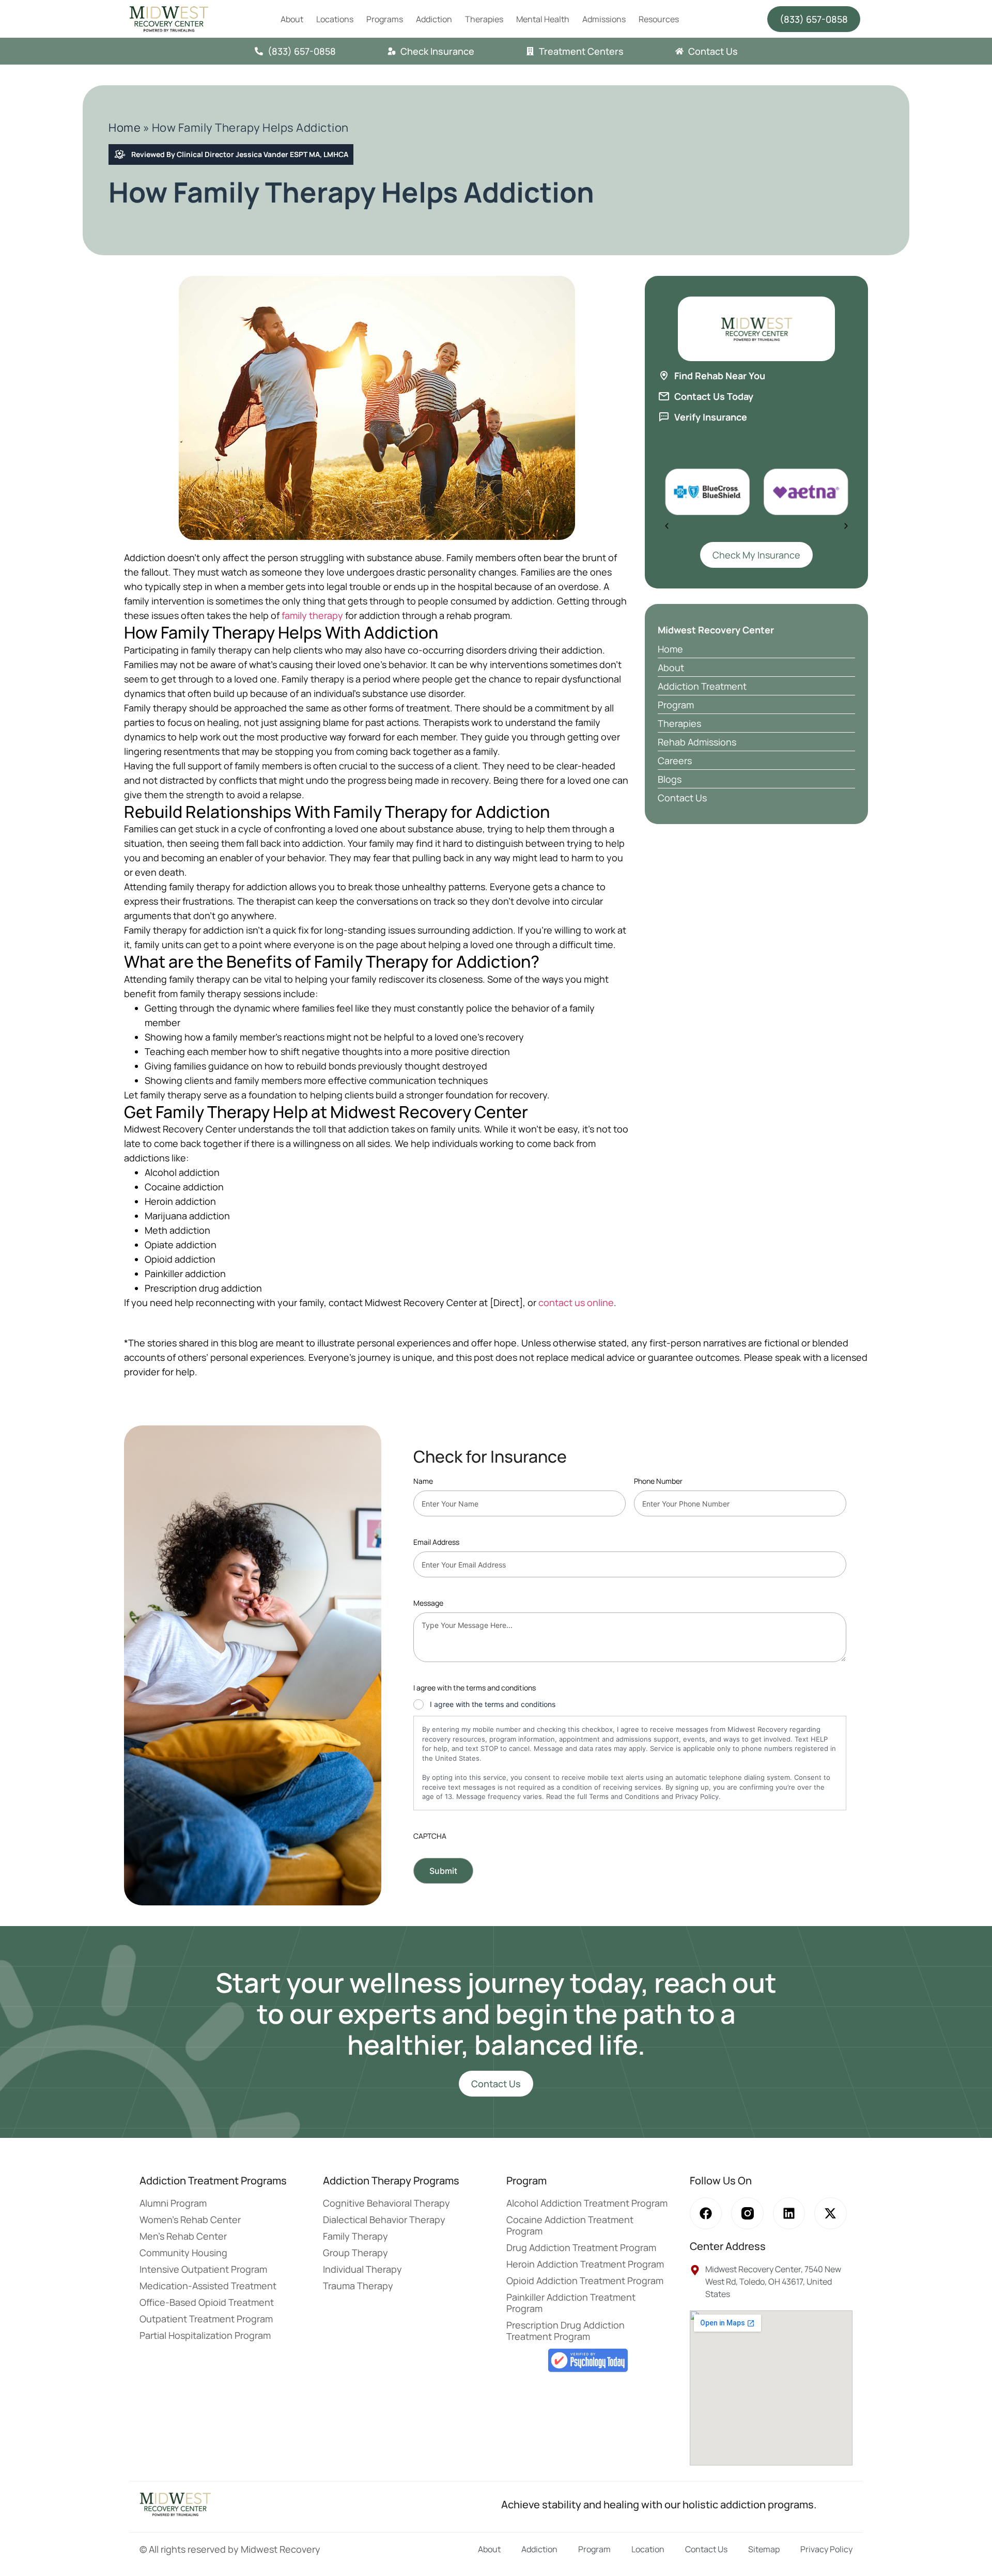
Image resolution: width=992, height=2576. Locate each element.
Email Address (436, 1542)
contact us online (576, 1302)
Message (428, 1603)
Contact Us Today (714, 396)
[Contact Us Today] (664, 396)
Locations (335, 19)
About (292, 19)
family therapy (312, 615)
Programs (385, 19)
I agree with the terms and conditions (493, 1704)
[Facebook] (706, 2213)
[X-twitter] (830, 2213)
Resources (659, 19)
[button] (667, 526)
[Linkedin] (789, 2213)
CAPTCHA (430, 1836)
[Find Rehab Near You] (664, 376)
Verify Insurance (711, 417)
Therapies (484, 19)
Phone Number (658, 1481)
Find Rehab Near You (720, 376)
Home (125, 128)
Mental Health (543, 19)
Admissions (604, 19)
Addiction (434, 19)
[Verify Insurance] (664, 417)
